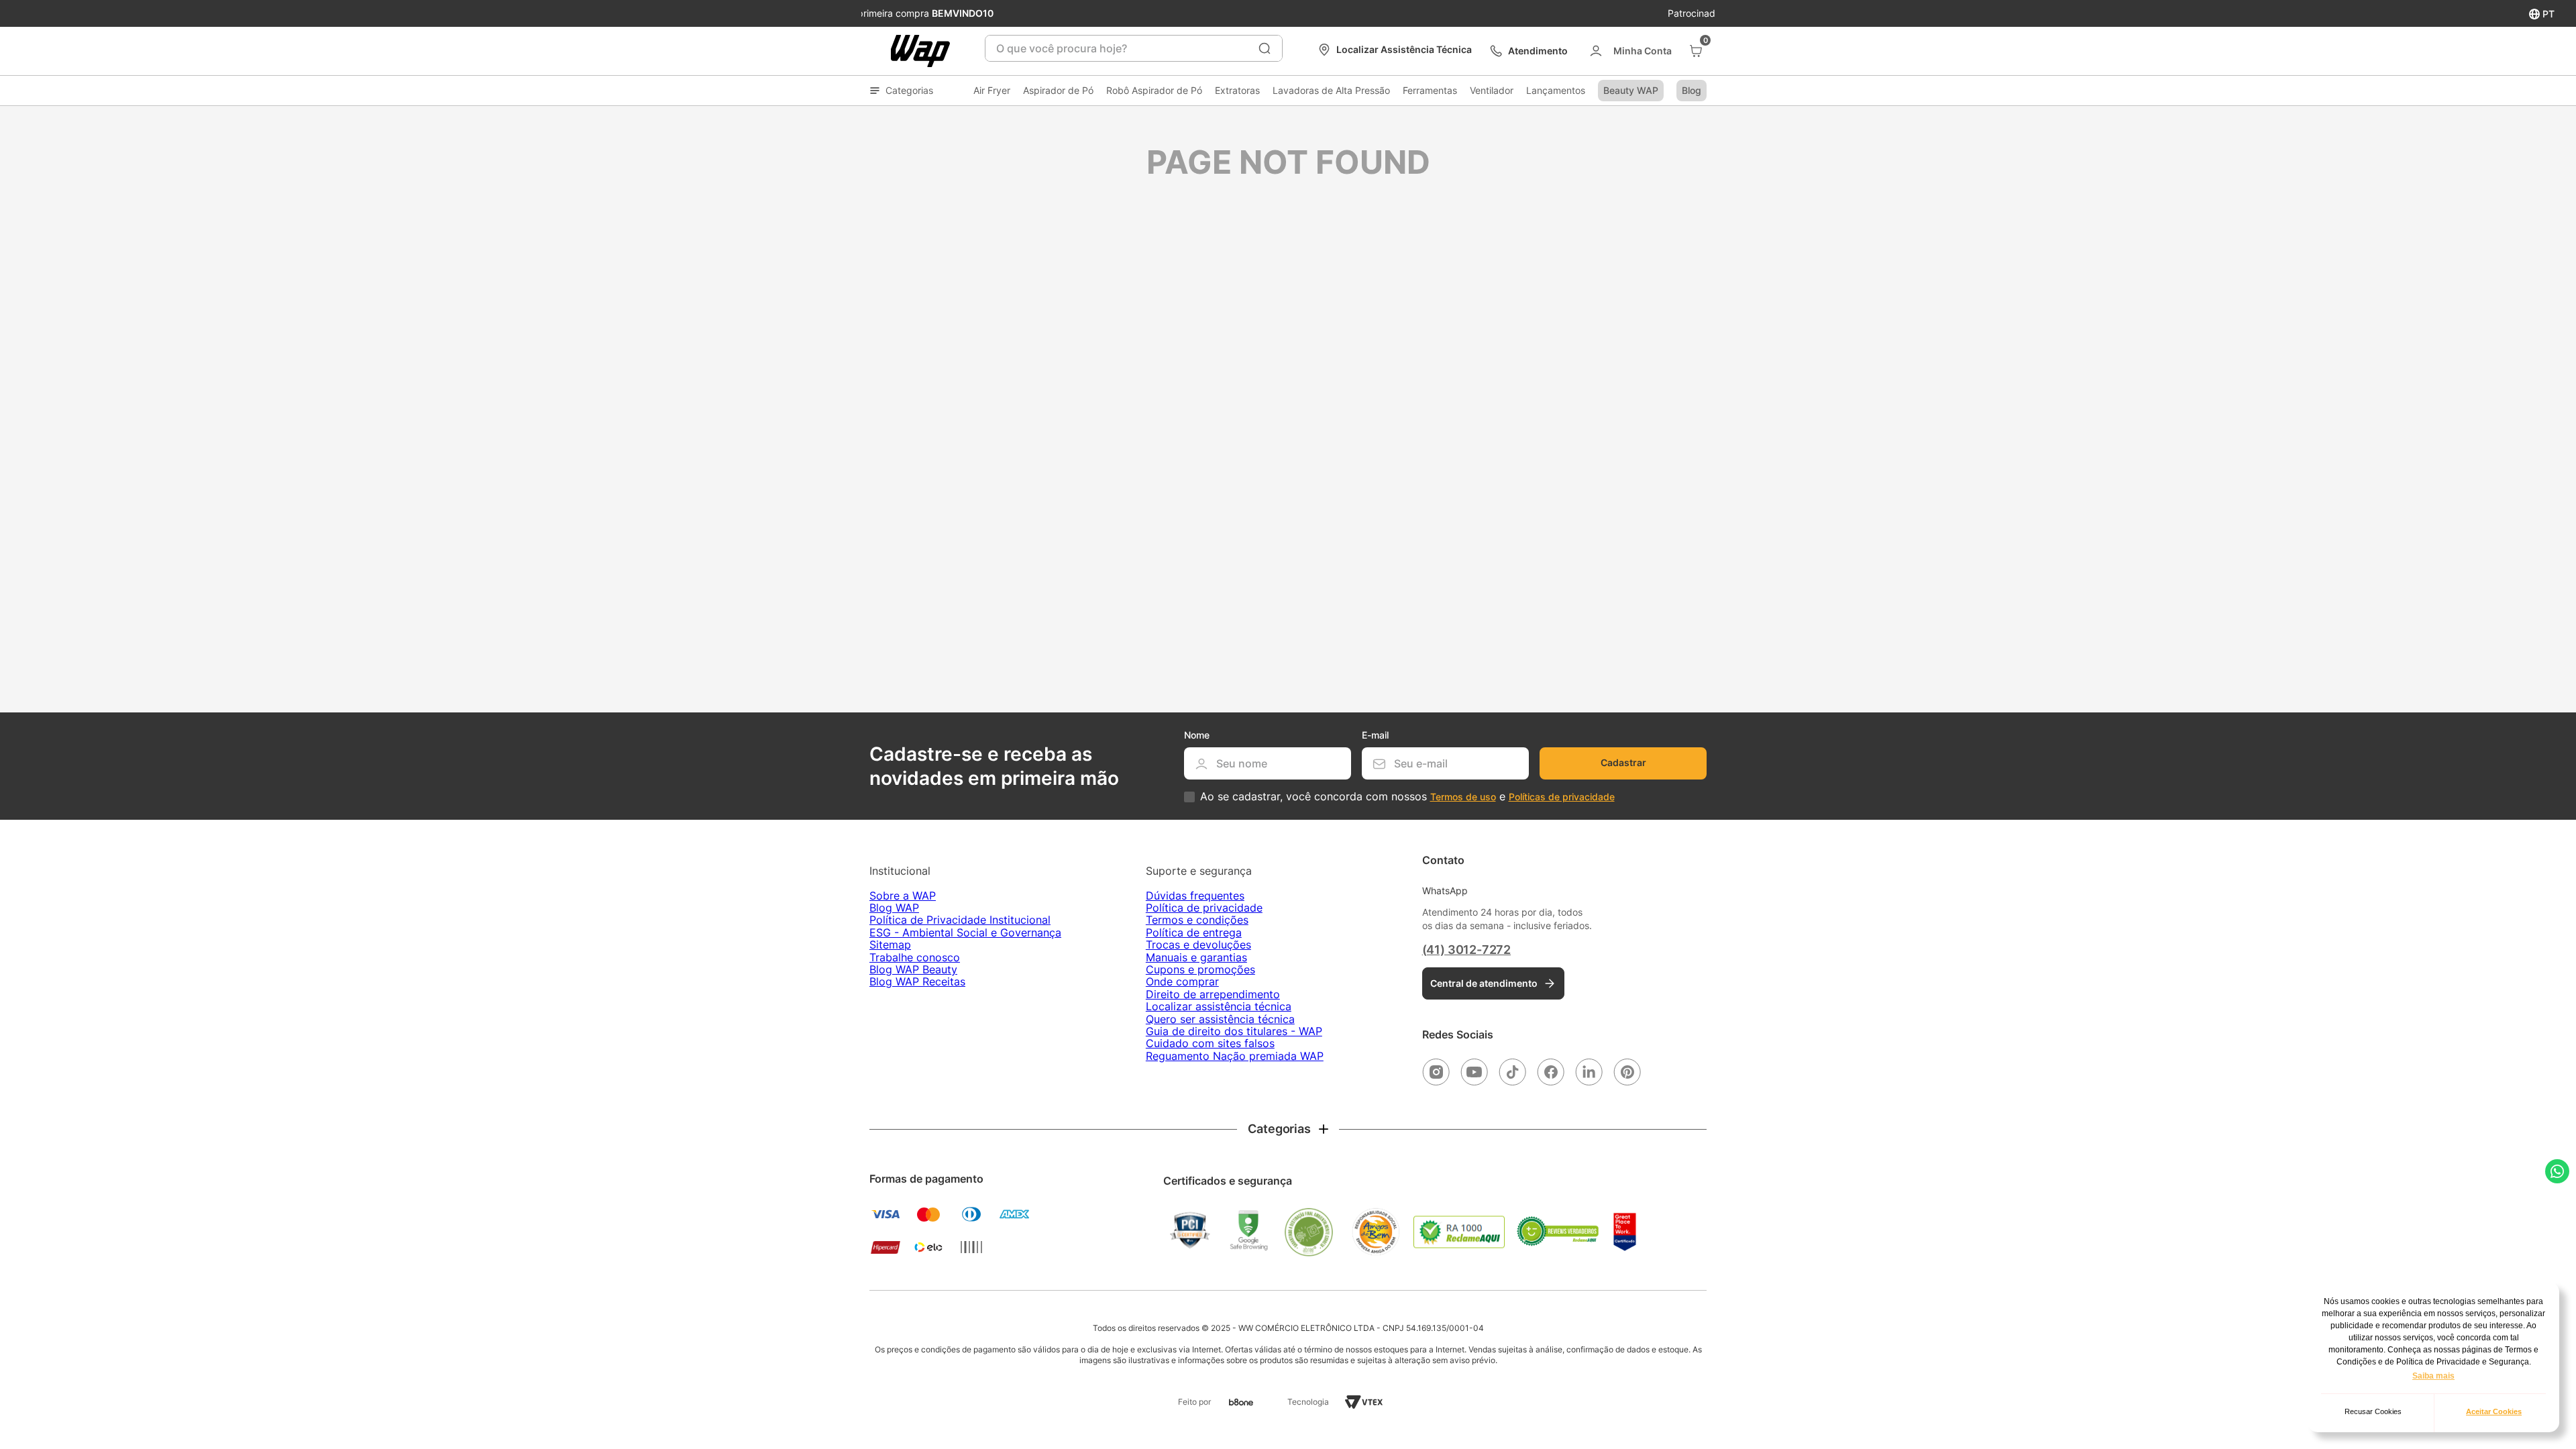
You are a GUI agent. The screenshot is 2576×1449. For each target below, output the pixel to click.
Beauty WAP (1631, 90)
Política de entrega (1194, 932)
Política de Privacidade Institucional (960, 920)
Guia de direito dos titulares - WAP (1234, 1031)
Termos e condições (1197, 920)
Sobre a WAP (903, 896)
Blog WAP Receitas (917, 981)
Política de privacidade (1204, 908)
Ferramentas (1430, 90)
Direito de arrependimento (1213, 994)
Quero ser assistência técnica (1220, 1019)
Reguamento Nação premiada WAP (1235, 1056)
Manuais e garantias (1196, 957)
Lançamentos (1556, 90)
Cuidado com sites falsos (1210, 1043)
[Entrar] (1630, 51)
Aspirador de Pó (1058, 90)
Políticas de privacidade (1562, 797)
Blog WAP (894, 908)
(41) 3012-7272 (1466, 950)
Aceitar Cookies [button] (2494, 1411)
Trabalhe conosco (915, 957)
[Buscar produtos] (1265, 48)
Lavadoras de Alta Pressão (1331, 90)
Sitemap (890, 945)
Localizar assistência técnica (1219, 1006)
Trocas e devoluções (1198, 945)
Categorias (909, 90)
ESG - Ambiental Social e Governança (965, 932)
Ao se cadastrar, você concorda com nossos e (1407, 797)
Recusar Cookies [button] (2373, 1411)
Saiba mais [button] (2433, 1376)
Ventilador (1492, 90)
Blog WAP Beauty (913, 969)
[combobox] (1134, 48)
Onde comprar (1182, 981)
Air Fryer (992, 90)
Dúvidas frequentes (1195, 896)
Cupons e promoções (1200, 969)
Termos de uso (1463, 797)
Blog (1692, 90)
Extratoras (1237, 90)
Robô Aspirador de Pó (1154, 90)
